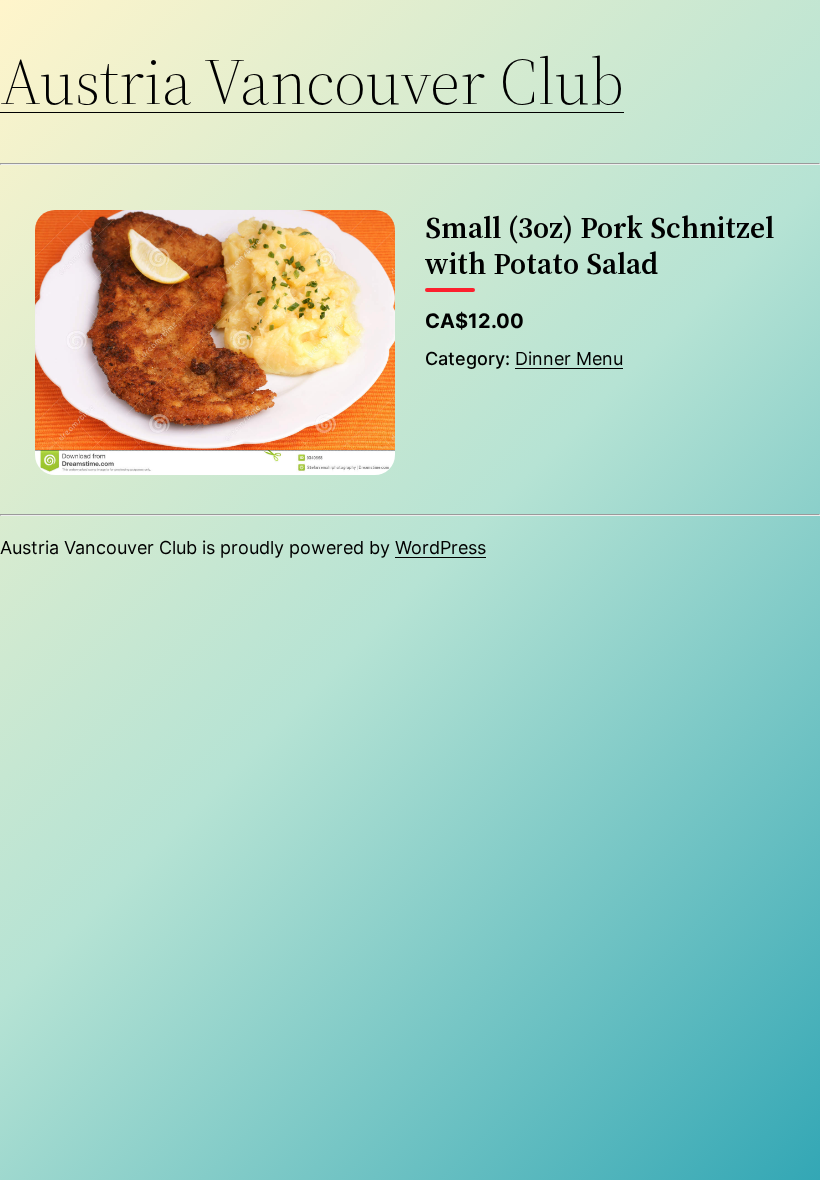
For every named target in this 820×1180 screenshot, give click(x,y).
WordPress (440, 547)
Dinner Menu (569, 358)
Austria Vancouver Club (312, 81)
